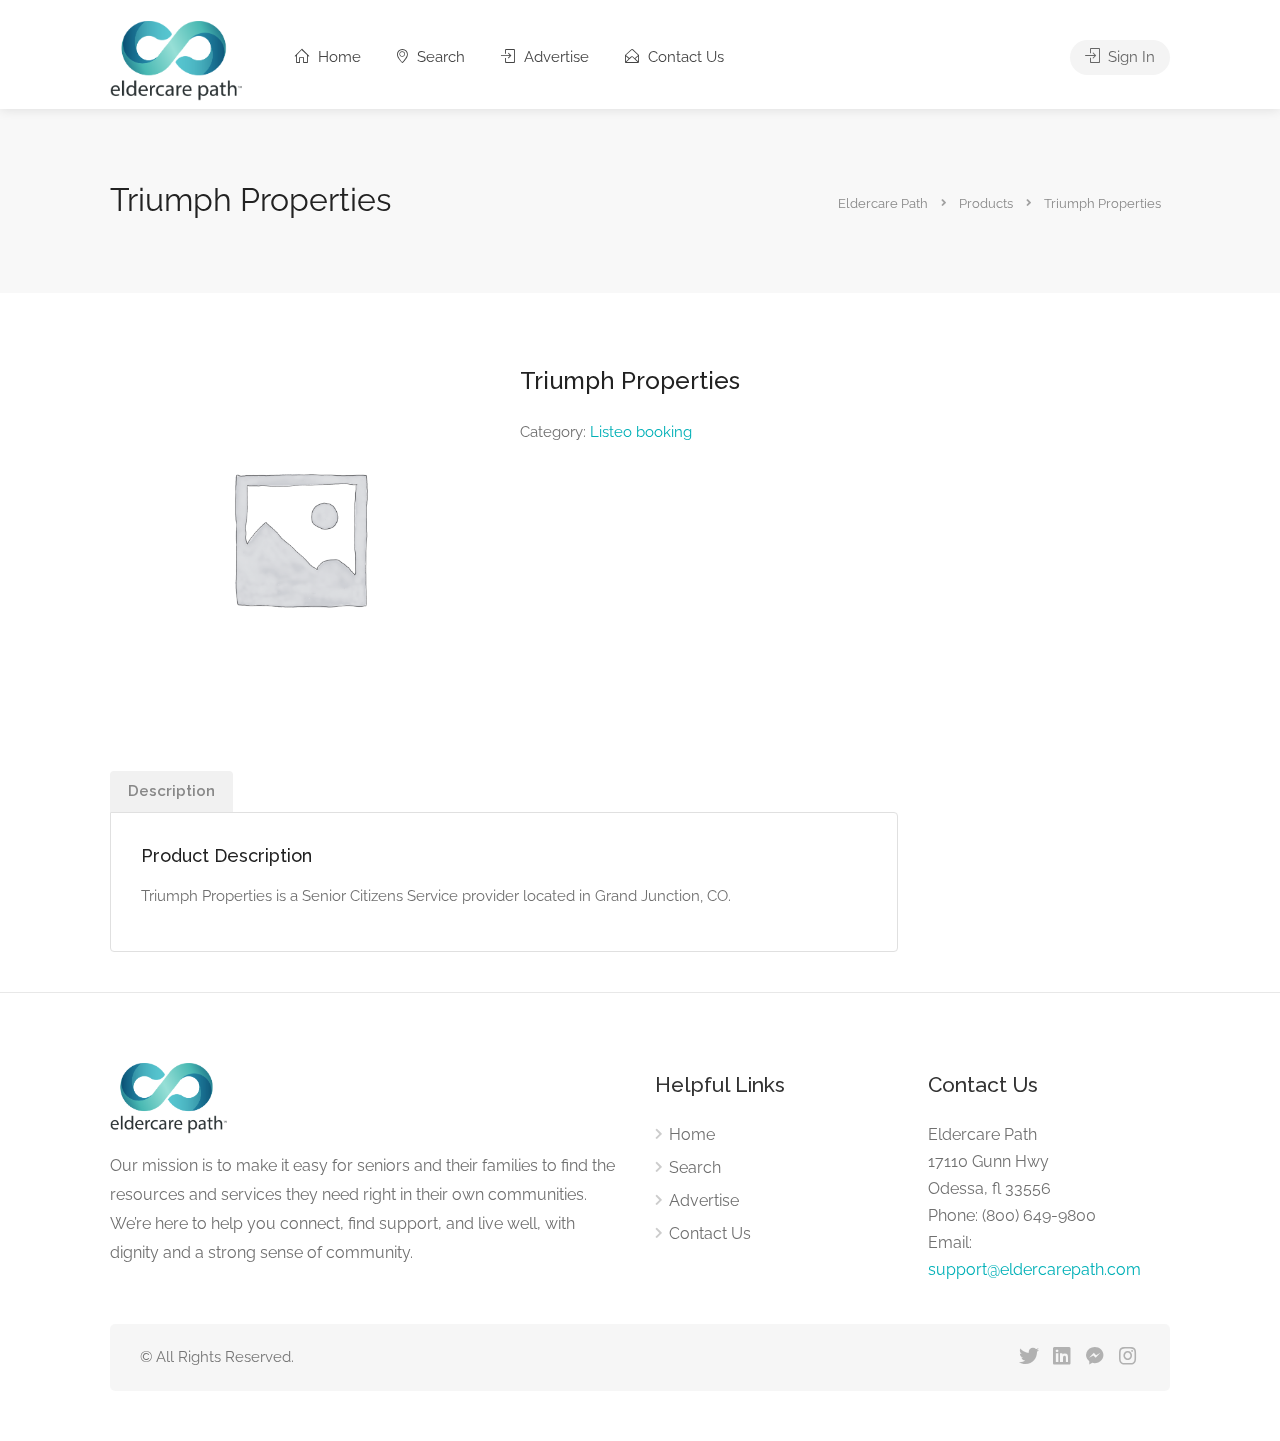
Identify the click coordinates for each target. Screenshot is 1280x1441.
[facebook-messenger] (1094, 1357)
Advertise (554, 57)
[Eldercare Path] (176, 59)
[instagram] (1127, 1357)
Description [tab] (171, 791)
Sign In (1129, 57)
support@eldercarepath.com (1034, 1269)
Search (439, 57)
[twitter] (1028, 1357)
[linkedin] (1061, 1357)
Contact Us (684, 57)
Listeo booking (641, 432)
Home (337, 57)
